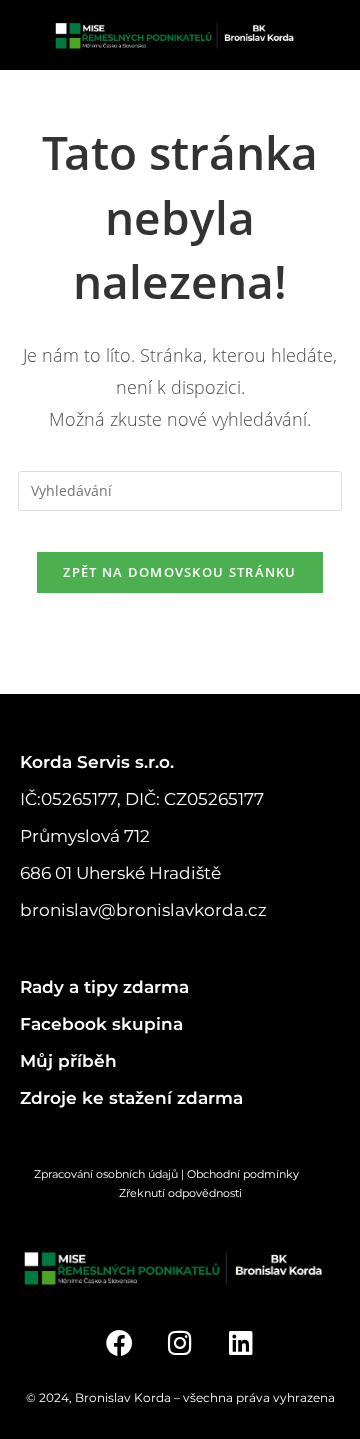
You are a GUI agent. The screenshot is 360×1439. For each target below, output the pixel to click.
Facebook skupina (101, 1024)
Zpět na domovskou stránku (180, 572)
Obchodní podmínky (256, 1174)
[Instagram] (180, 1343)
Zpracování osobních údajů (106, 1174)
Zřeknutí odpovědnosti (180, 1193)
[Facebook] (119, 1343)
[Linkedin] (240, 1343)
